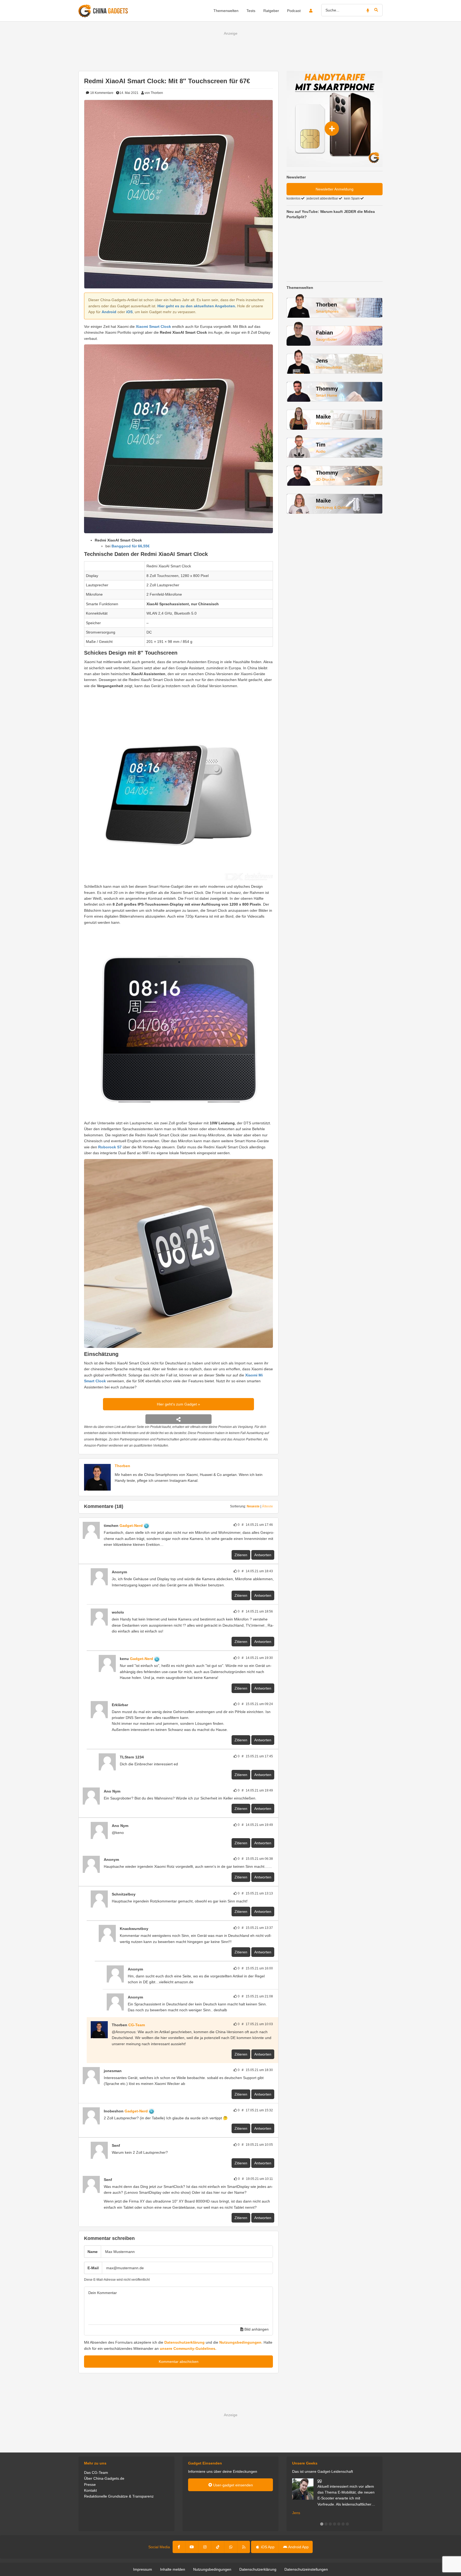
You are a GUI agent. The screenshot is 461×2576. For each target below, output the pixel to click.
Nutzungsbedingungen (240, 2342)
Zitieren (241, 1555)
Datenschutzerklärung (184, 2342)
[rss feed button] (244, 2547)
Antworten (263, 1555)
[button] (322, 2524)
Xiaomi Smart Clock (153, 327)
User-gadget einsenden (233, 2485)
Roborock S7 (110, 1147)
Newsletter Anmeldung (335, 189)
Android (109, 312)
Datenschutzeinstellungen (306, 2569)
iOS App (267, 2547)
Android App (298, 2547)
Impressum (143, 2569)
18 (101, 93)
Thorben (122, 1466)
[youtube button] (192, 2547)
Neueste (253, 1506)
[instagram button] (205, 2547)
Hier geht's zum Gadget (177, 1404)
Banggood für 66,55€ (131, 546)
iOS (129, 312)
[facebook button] (179, 2547)
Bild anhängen (256, 2329)
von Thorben (154, 93)
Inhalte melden (173, 2569)
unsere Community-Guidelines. (188, 2348)
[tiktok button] (218, 2547)
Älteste (267, 1506)
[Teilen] (178, 1419)
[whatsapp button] (231, 2547)
